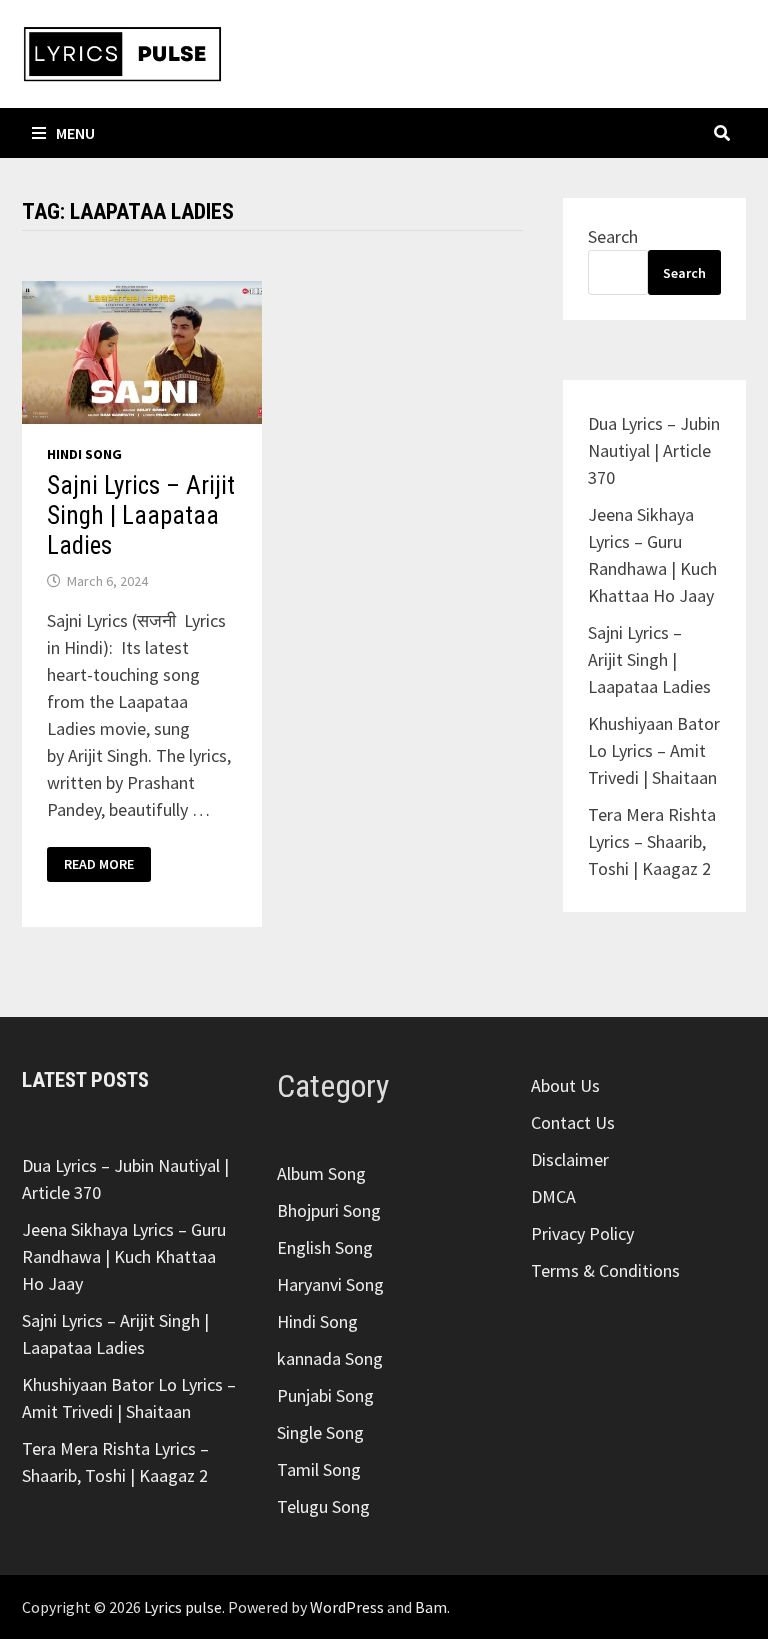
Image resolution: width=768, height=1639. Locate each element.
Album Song (321, 1173)
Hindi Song (84, 454)
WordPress (347, 1607)
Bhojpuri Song (329, 1210)
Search (613, 236)
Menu (75, 133)
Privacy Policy (582, 1233)
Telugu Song (323, 1506)
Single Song (320, 1432)
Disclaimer (570, 1159)
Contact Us (573, 1122)
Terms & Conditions (605, 1270)
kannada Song (330, 1358)
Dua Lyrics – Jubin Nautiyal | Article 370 (654, 450)
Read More (98, 864)
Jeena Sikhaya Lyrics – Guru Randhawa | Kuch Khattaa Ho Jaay (124, 1256)
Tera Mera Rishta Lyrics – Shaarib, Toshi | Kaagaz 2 (652, 841)
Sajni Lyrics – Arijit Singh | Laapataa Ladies (141, 515)
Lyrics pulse (183, 1607)
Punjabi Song (325, 1395)
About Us (565, 1085)
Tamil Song (319, 1469)
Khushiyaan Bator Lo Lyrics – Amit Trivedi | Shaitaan (654, 750)
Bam (431, 1607)
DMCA (553, 1196)
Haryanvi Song (330, 1284)
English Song (325, 1247)
